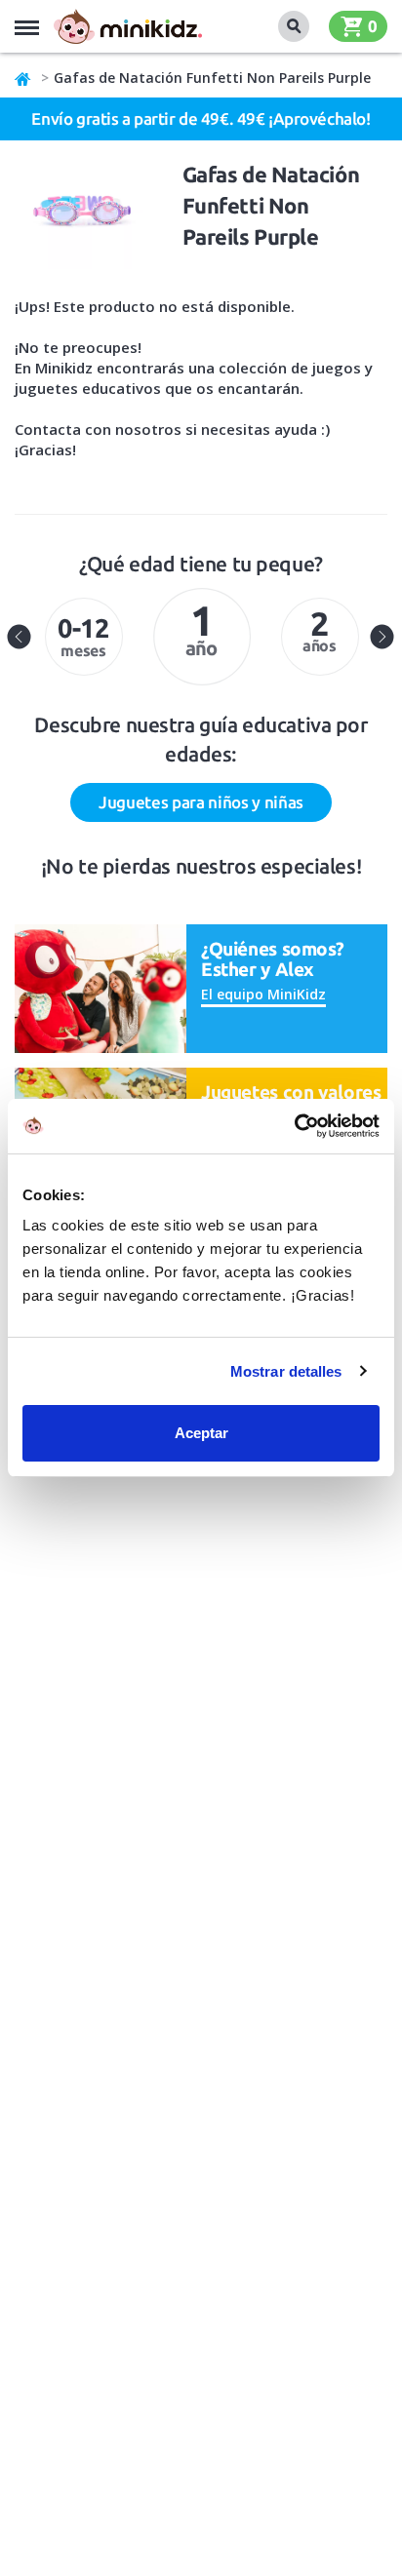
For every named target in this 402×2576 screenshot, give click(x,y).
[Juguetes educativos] (128, 26)
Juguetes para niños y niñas (201, 802)
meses (83, 636)
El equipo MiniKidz (263, 994)
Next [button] (382, 637)
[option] (83, 637)
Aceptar (201, 1433)
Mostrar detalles (286, 1371)
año (202, 628)
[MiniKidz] (23, 78)
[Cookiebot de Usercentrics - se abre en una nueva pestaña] (294, 1126)
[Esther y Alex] (100, 987)
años (320, 629)
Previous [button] (20, 637)
